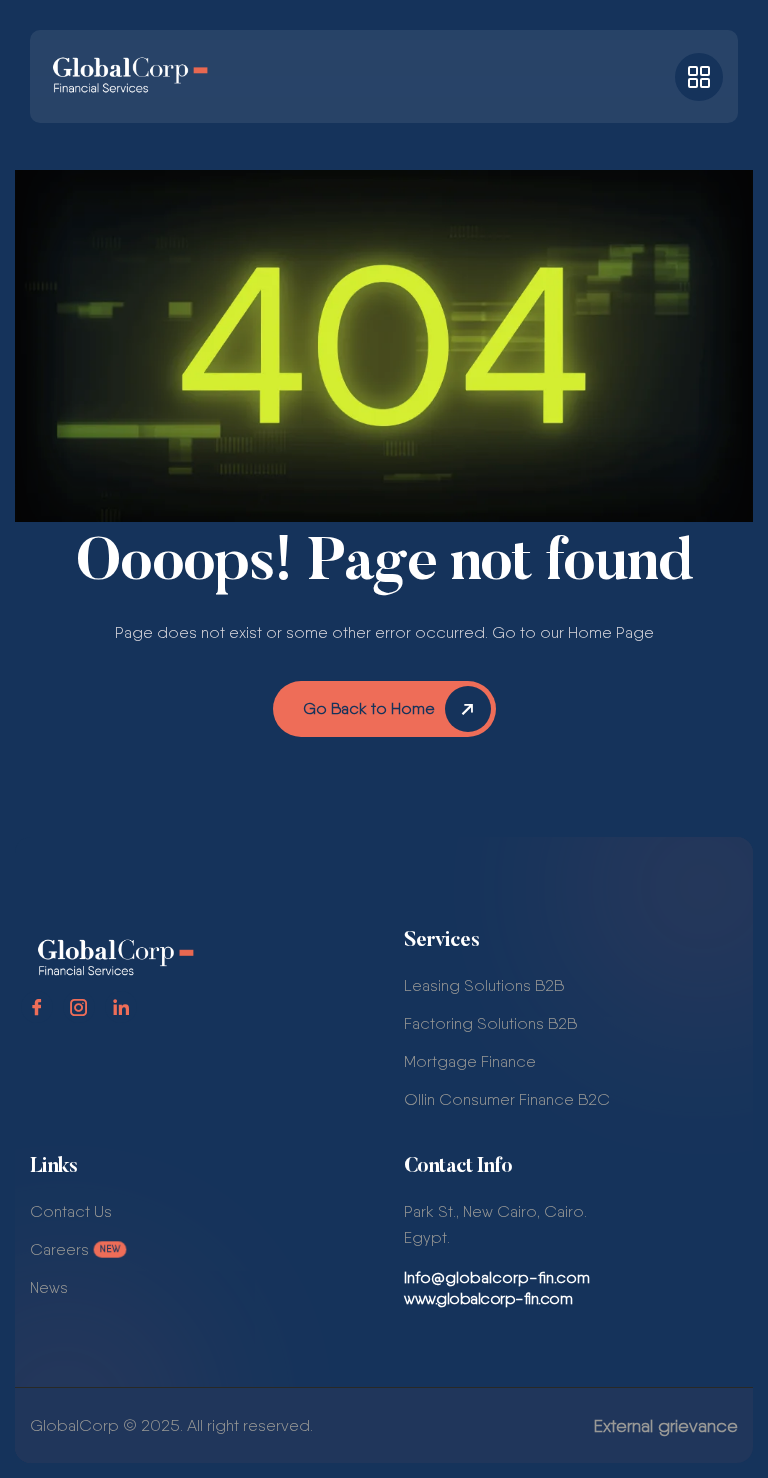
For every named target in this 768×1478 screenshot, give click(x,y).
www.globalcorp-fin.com (488, 1299)
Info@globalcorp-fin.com (497, 1277)
